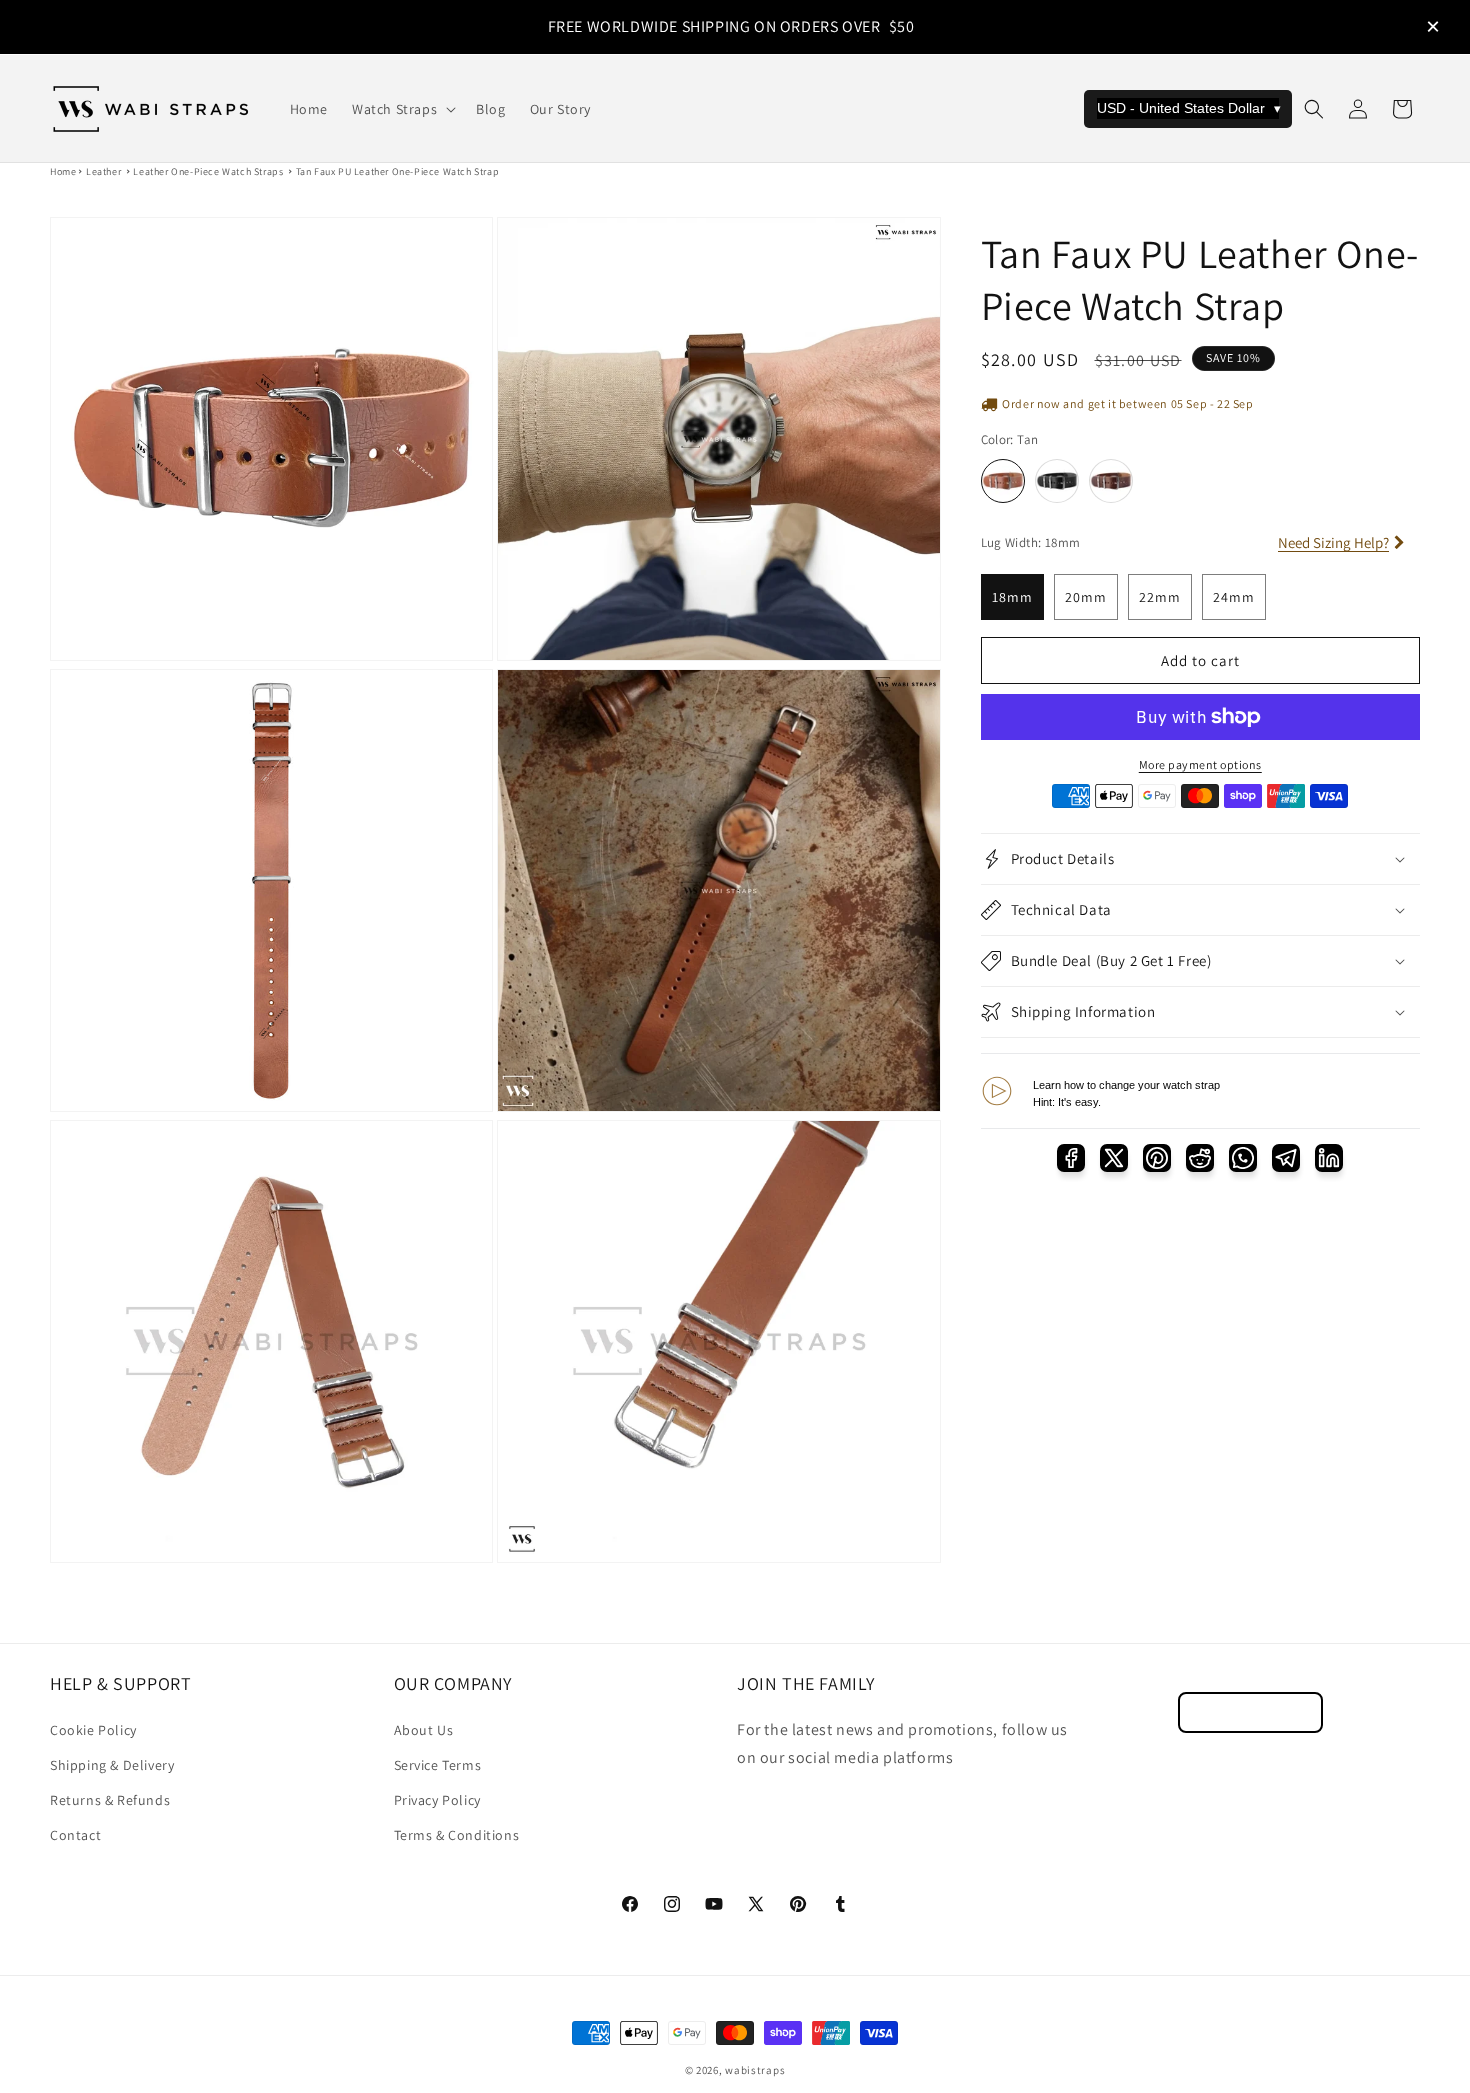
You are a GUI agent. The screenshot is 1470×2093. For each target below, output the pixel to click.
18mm (1012, 597)
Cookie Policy (93, 1730)
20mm (1086, 597)
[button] (402, 109)
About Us (424, 1730)
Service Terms (438, 1765)
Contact (75, 1835)
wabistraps (755, 2070)
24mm (1234, 597)
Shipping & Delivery (112, 1765)
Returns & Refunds (110, 1800)
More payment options (1200, 764)
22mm (1160, 597)
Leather (103, 171)
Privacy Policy (437, 1800)
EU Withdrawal (1250, 1712)
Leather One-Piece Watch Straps (208, 171)
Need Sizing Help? (1333, 542)
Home (63, 171)
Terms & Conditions (457, 1835)
